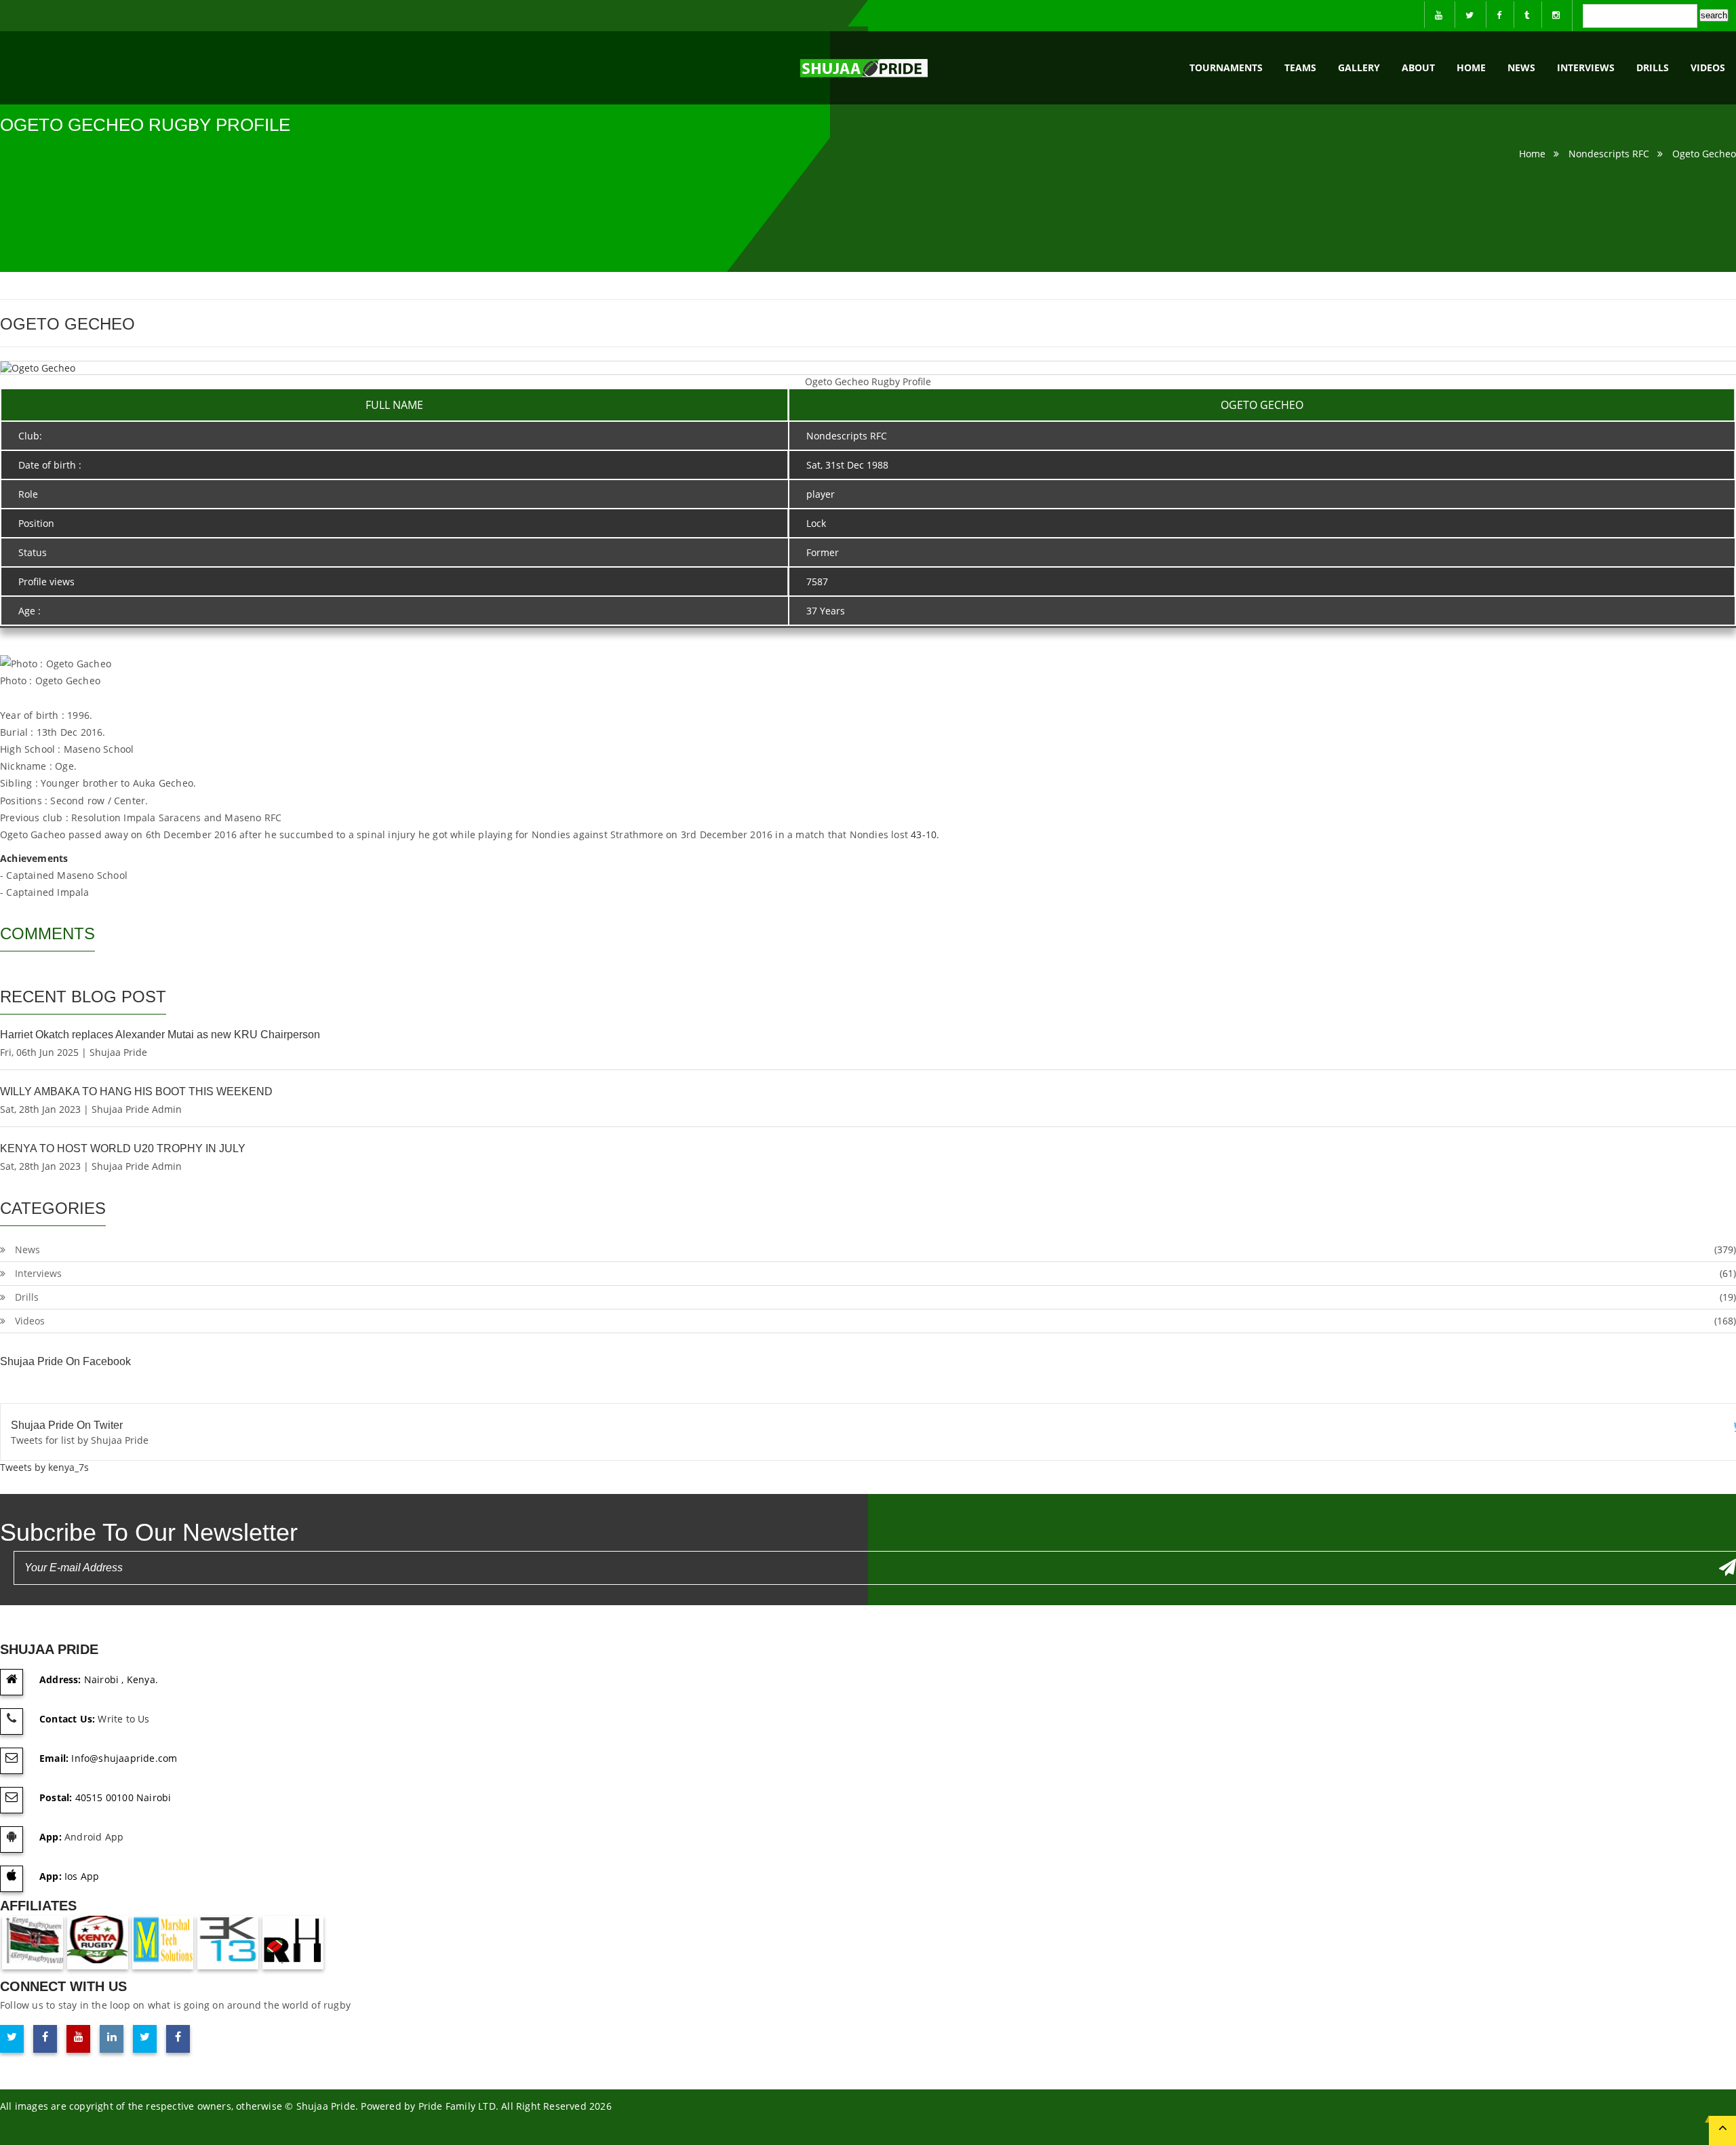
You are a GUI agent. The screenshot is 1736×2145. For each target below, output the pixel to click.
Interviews (1586, 67)
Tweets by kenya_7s (44, 1467)
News (1521, 67)
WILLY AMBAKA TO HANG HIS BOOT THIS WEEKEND (136, 1091)
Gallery (1359, 67)
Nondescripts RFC (1609, 154)
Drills (1653, 67)
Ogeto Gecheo (1704, 154)
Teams (1300, 67)
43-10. (925, 834)
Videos (1708, 67)
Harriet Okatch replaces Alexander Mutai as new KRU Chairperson (160, 1035)
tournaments (1226, 67)
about (1418, 67)
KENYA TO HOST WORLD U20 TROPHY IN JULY (123, 1148)
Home (1471, 67)
